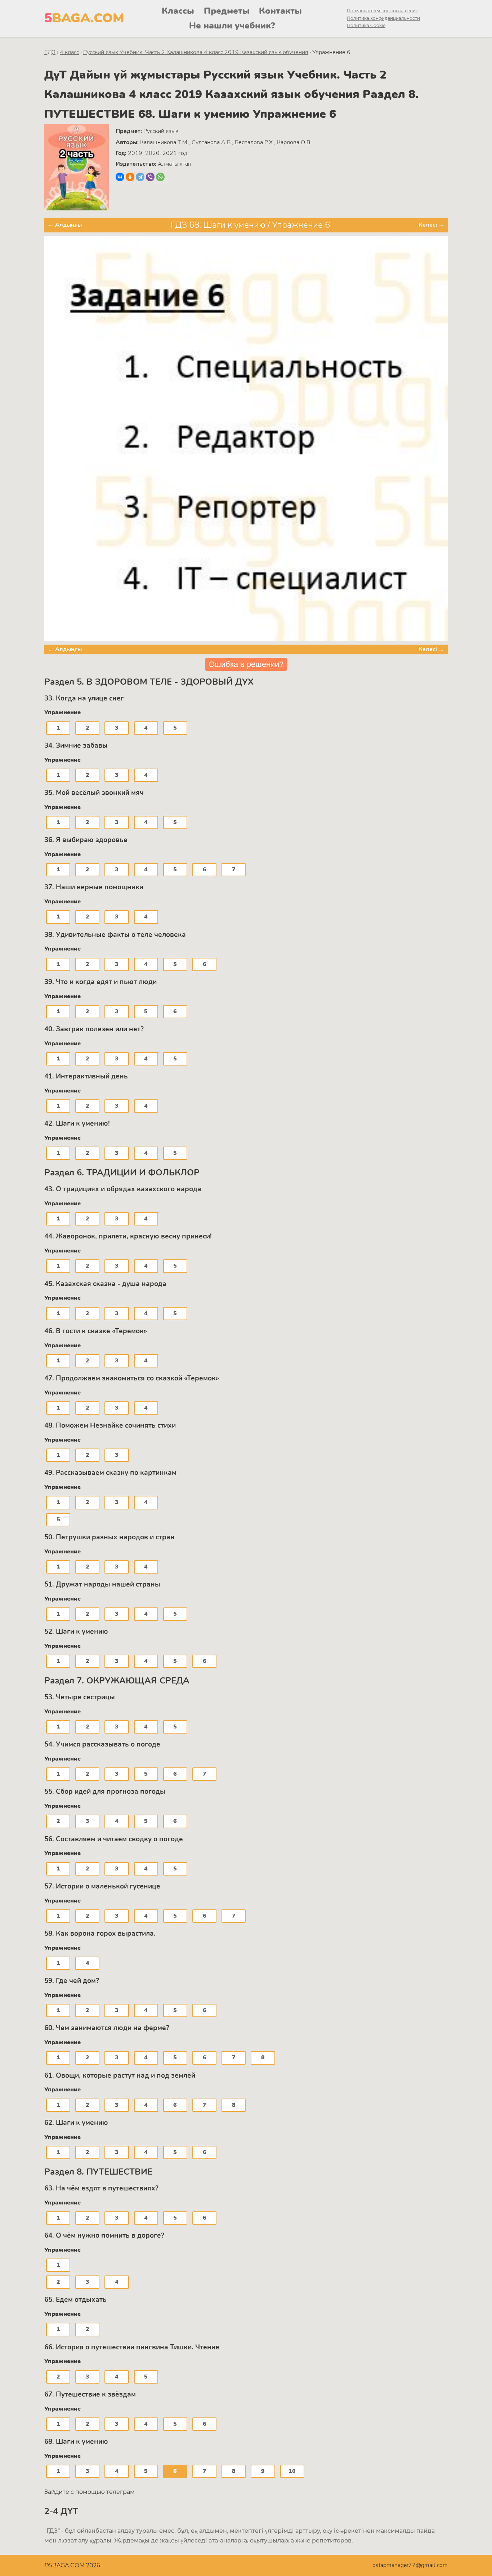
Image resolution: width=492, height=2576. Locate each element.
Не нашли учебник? (232, 26)
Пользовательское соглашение (383, 11)
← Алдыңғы (65, 225)
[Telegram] (140, 177)
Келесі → (431, 225)
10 (292, 2471)
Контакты (280, 11)
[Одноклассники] (130, 177)
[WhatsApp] (160, 177)
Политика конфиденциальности (383, 18)
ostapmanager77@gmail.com (410, 2565)
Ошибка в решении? (246, 664)
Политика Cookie (366, 25)
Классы (178, 11)
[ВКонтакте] (120, 177)
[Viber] (150, 177)
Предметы (227, 11)
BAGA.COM (84, 18)
